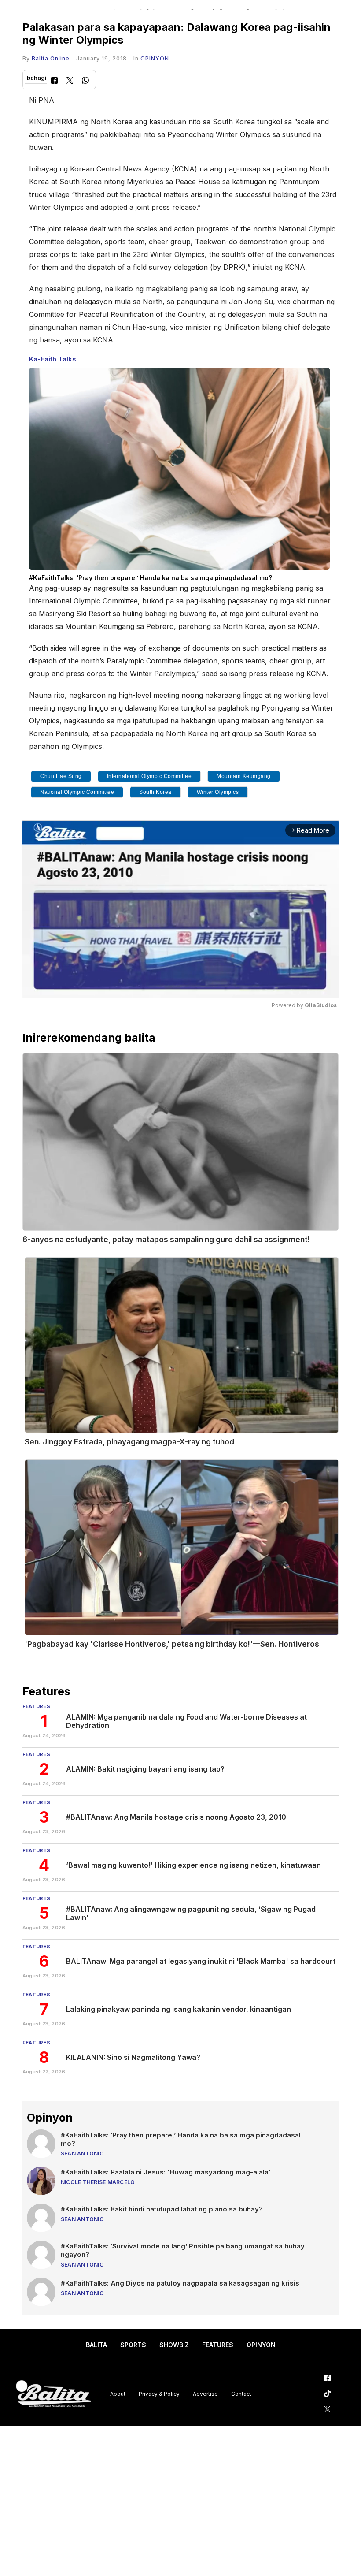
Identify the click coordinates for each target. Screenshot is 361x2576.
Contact (241, 2394)
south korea (155, 792)
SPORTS (133, 2345)
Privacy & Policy (159, 2394)
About (118, 2394)
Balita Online (51, 58)
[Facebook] (54, 81)
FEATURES (218, 2345)
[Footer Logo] (53, 2394)
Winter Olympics (218, 792)
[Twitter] (70, 81)
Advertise (205, 2394)
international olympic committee (149, 776)
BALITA (96, 2345)
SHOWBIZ (174, 2345)
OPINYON (155, 58)
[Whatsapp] (85, 81)
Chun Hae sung (61, 776)
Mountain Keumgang (244, 776)
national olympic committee (77, 792)
